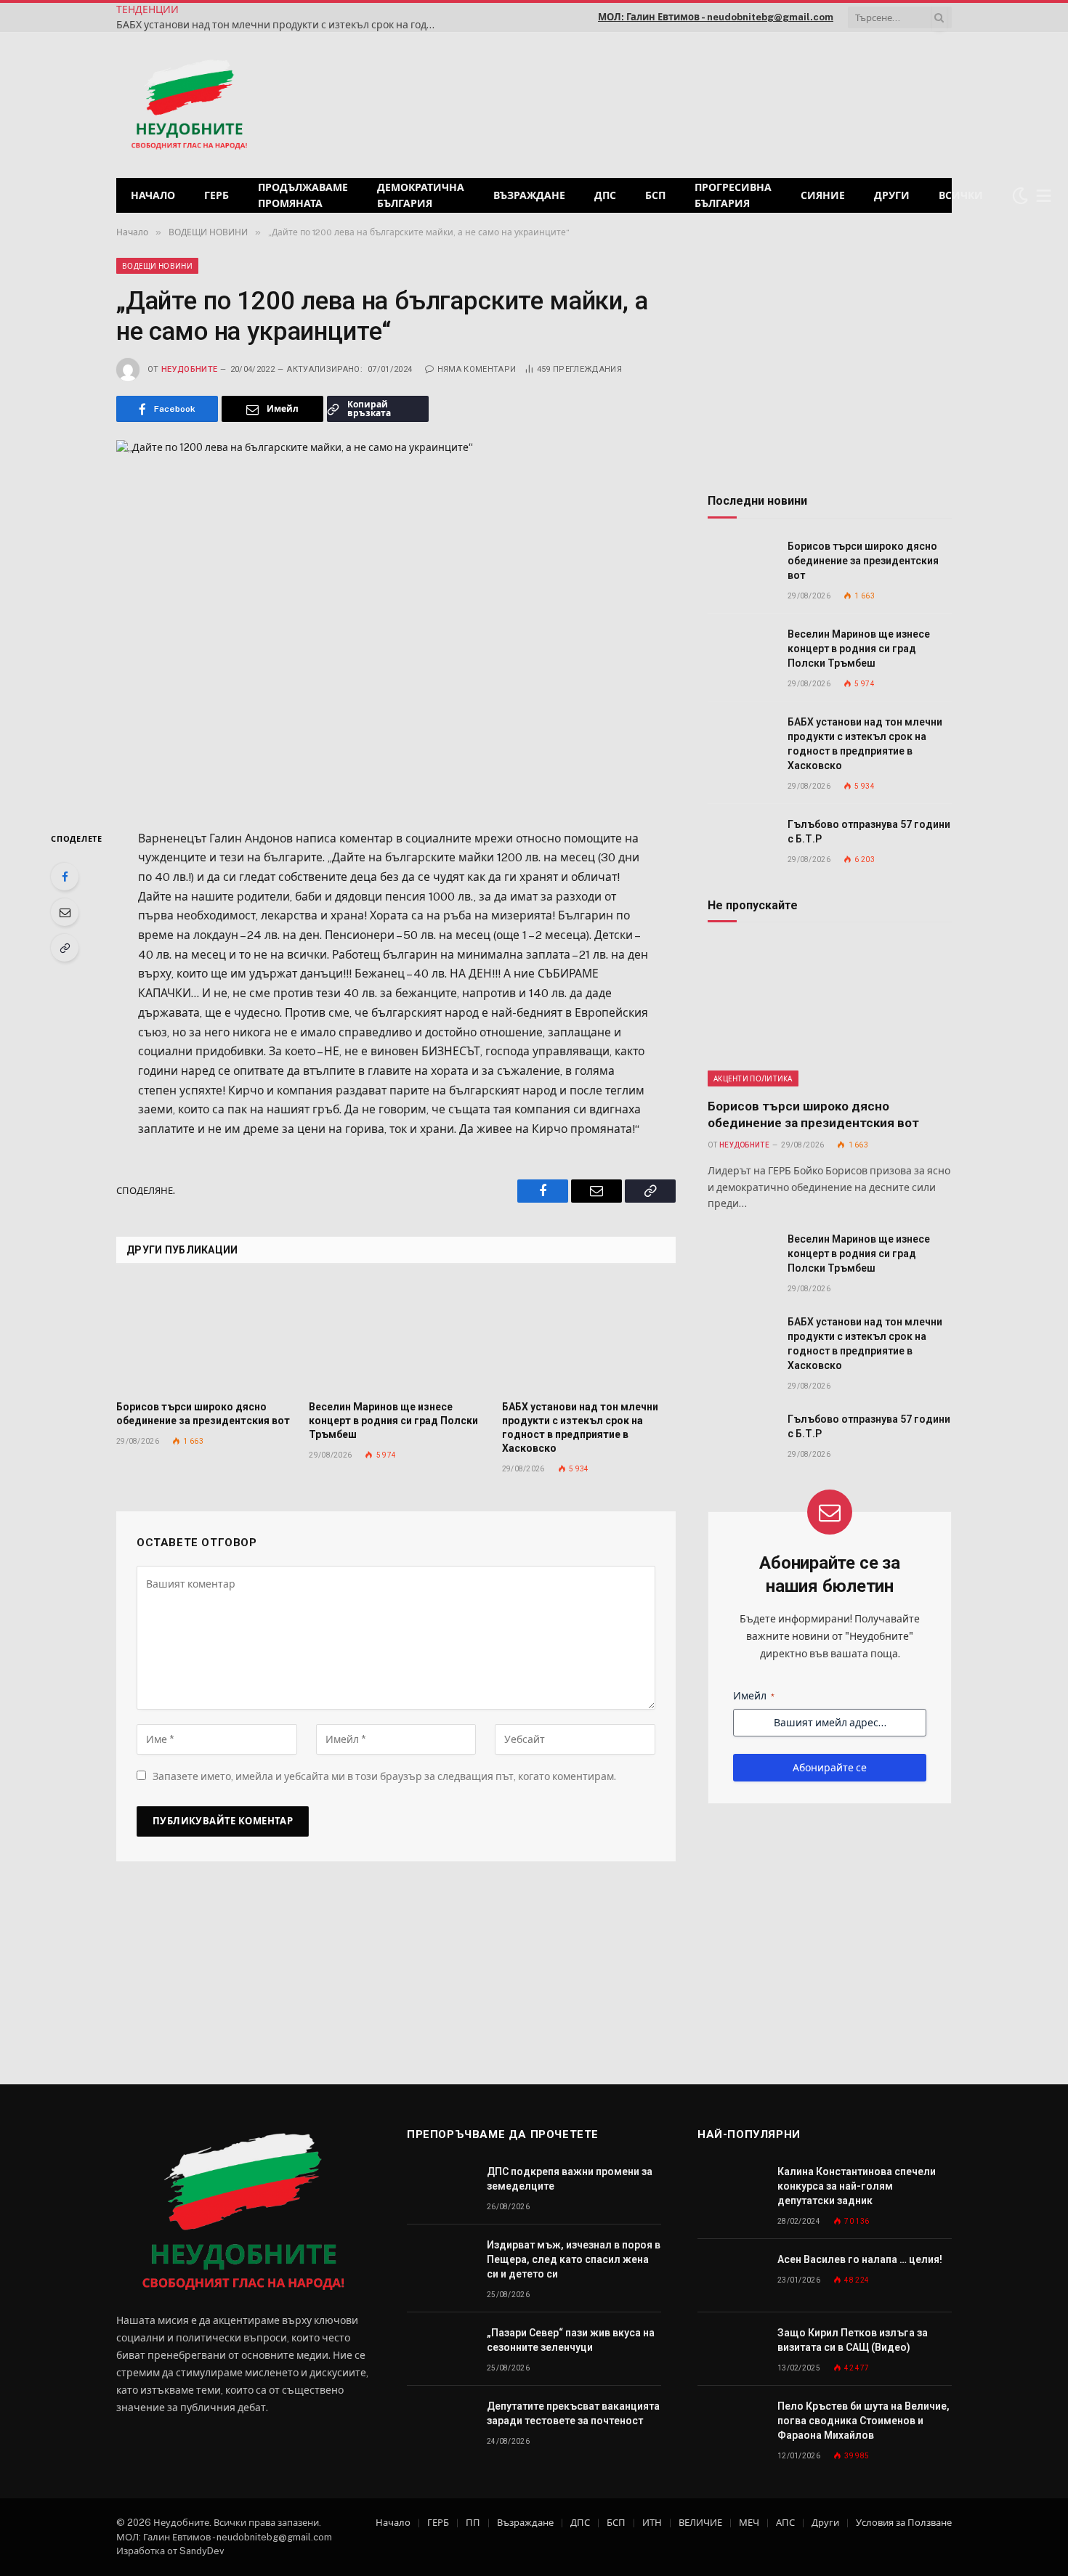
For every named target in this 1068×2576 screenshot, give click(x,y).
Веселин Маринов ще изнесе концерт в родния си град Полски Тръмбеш (393, 1421)
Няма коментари (477, 369)
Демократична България (421, 195)
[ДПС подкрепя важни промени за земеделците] (440, 2188)
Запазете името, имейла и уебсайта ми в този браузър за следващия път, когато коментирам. (384, 1776)
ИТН (652, 2523)
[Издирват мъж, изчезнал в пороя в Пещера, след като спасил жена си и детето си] (440, 2261)
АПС (785, 2523)
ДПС (605, 195)
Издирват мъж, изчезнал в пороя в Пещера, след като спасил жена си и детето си (574, 2259)
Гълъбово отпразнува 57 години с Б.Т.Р (869, 832)
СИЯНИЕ (823, 195)
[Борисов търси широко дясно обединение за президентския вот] (203, 1336)
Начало (153, 195)
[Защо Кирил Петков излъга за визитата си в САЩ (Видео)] (731, 2349)
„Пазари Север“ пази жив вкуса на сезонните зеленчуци (571, 2340)
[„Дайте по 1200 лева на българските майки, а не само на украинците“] (396, 623)
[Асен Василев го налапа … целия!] (731, 2276)
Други (892, 195)
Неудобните (189, 369)
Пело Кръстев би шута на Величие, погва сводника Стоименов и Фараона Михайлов (863, 2421)
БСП (655, 195)
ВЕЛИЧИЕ (700, 2523)
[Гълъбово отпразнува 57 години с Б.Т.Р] (741, 841)
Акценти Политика (753, 1078)
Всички (961, 195)
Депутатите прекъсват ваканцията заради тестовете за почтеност (573, 2413)
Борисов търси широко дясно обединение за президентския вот (203, 1414)
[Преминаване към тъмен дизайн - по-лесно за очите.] (1020, 195)
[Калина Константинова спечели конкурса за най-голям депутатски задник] (731, 2188)
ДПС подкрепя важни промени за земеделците (570, 2179)
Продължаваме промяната (303, 195)
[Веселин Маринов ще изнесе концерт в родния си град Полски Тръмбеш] (396, 1336)
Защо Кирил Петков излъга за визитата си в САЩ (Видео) (853, 2340)
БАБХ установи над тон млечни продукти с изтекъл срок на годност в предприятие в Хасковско (280, 25)
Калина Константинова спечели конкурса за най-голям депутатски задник (857, 2186)
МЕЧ (749, 2523)
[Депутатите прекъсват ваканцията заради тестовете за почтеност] (440, 2422)
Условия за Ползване (904, 2523)
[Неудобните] (189, 105)
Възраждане (529, 195)
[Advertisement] (766, 103)
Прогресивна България (733, 195)
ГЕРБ (217, 195)
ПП (473, 2523)
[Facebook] (65, 877)
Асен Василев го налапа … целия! (860, 2259)
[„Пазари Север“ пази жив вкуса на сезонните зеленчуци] (440, 2349)
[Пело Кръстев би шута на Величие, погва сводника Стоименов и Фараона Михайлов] (731, 2422)
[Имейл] (65, 912)
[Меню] (1044, 196)
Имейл (754, 1696)
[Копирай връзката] (65, 948)
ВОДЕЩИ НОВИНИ (157, 266)
